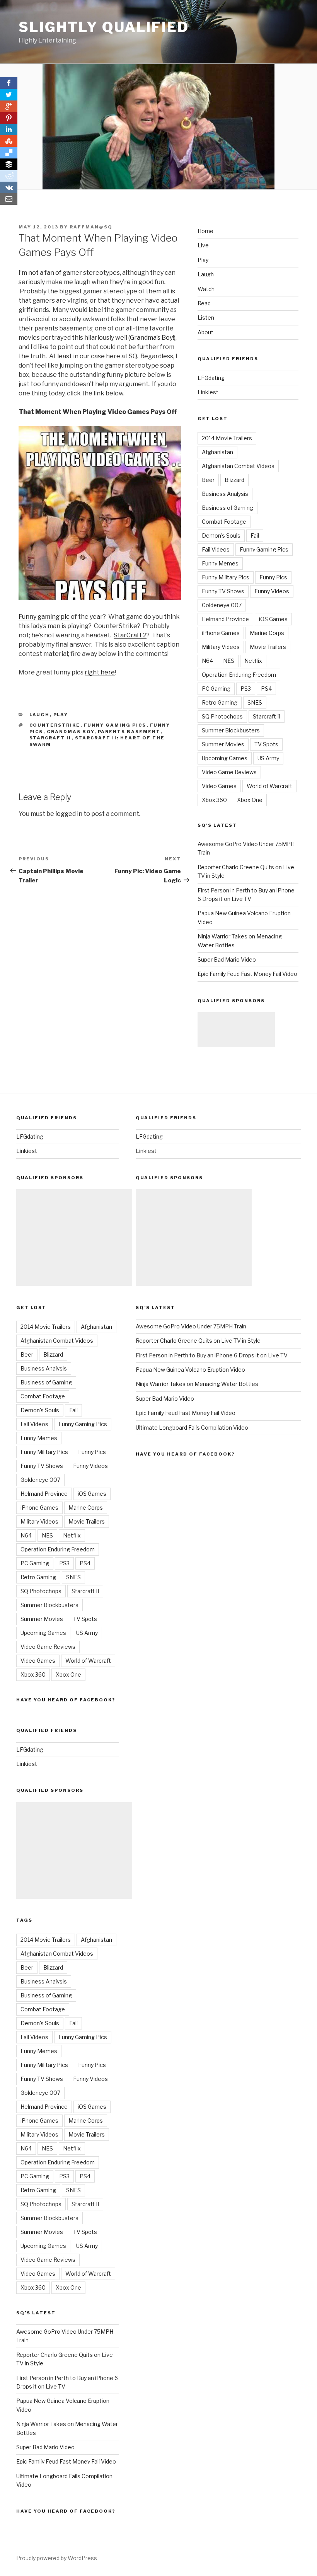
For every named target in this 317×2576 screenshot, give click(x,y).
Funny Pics (273, 577)
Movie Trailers (268, 647)
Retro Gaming (220, 702)
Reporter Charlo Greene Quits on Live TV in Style (198, 1341)
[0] (9, 106)
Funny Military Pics (226, 577)
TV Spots (266, 744)
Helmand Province (225, 619)
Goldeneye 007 (222, 605)
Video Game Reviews (229, 772)
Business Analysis (225, 494)
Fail (255, 535)
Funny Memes (220, 563)
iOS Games (273, 619)
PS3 (246, 689)
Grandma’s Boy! (152, 338)
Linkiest (208, 392)
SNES (255, 702)
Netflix (253, 661)
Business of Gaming (228, 508)
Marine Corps (267, 633)
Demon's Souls (221, 535)
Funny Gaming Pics (115, 725)
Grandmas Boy (71, 732)
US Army (268, 758)
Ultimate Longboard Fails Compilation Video (192, 1428)
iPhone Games (221, 633)
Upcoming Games (225, 758)
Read (204, 303)
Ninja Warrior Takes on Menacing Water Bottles (197, 1384)
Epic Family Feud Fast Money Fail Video (247, 974)
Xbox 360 (214, 800)
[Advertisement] (236, 1030)
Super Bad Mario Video (227, 959)
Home (205, 231)
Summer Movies (223, 744)
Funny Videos (272, 591)
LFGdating (211, 378)
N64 (207, 661)
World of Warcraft (269, 786)
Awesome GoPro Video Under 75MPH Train (191, 1326)
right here (100, 672)
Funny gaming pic (44, 617)
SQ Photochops (222, 716)
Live (203, 245)
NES (229, 661)
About (205, 332)
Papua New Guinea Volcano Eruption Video (190, 1370)
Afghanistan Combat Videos (238, 466)
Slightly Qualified (104, 27)
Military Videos (221, 647)
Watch (206, 289)
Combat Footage (224, 522)
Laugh (40, 715)
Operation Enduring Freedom (239, 675)
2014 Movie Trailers (227, 438)
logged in (69, 814)
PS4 (266, 689)
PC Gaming (216, 689)
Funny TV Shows (223, 591)
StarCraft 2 (130, 635)
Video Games (219, 786)
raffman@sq (91, 227)
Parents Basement (129, 732)
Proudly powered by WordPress (57, 2558)
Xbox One (250, 800)
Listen (206, 318)
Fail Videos (216, 549)
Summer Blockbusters (231, 730)
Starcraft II (50, 738)
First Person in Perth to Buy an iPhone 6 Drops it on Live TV (212, 1355)
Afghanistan (217, 452)
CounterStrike (55, 725)
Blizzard (234, 480)
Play (61, 715)
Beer (208, 480)
